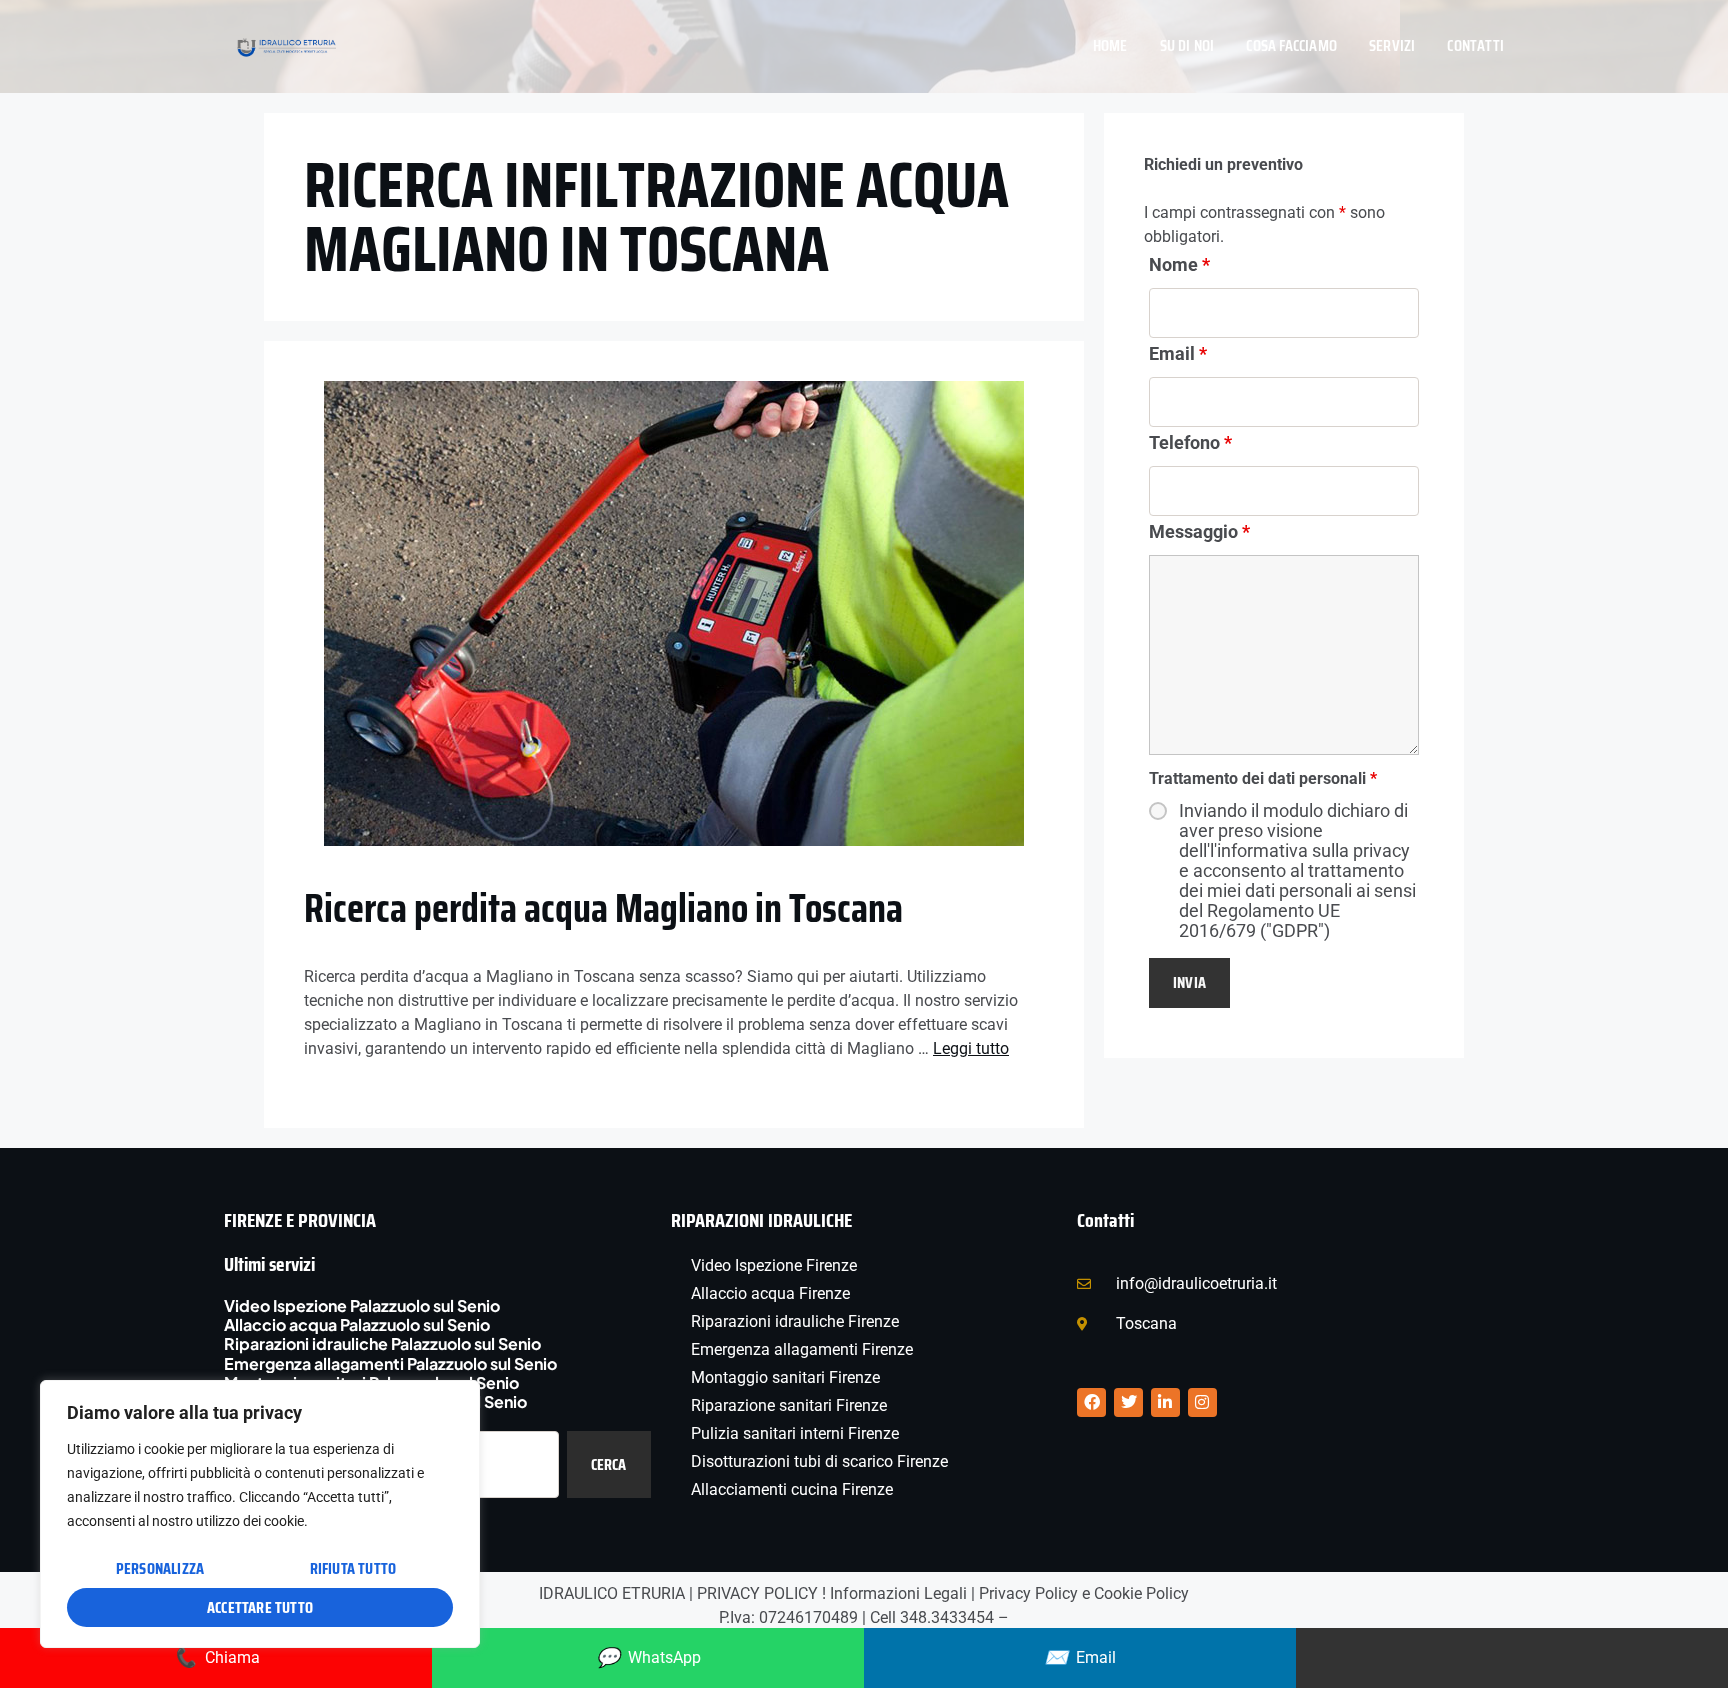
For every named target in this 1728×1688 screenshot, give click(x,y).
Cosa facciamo (1291, 45)
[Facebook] (1091, 1402)
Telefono (1190, 442)
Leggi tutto (971, 1048)
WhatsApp (648, 1657)
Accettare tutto (260, 1607)
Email (1178, 353)
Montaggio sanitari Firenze (785, 1377)
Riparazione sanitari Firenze (789, 1405)
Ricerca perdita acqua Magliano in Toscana (603, 908)
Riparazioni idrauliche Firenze (795, 1321)
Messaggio (1199, 531)
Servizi (1392, 45)
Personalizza (160, 1568)
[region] (260, 1514)
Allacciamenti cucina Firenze (792, 1489)
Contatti (1475, 45)
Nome (1179, 264)
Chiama (216, 1657)
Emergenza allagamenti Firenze (802, 1349)
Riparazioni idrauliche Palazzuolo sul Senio (382, 1343)
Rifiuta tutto (353, 1568)
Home (1110, 45)
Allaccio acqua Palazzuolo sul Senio (357, 1324)
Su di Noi (1187, 45)
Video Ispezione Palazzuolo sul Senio (362, 1305)
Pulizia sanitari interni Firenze (795, 1433)
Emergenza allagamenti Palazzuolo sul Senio (390, 1363)
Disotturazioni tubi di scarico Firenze (819, 1461)
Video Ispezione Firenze (774, 1265)
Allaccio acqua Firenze (770, 1293)
